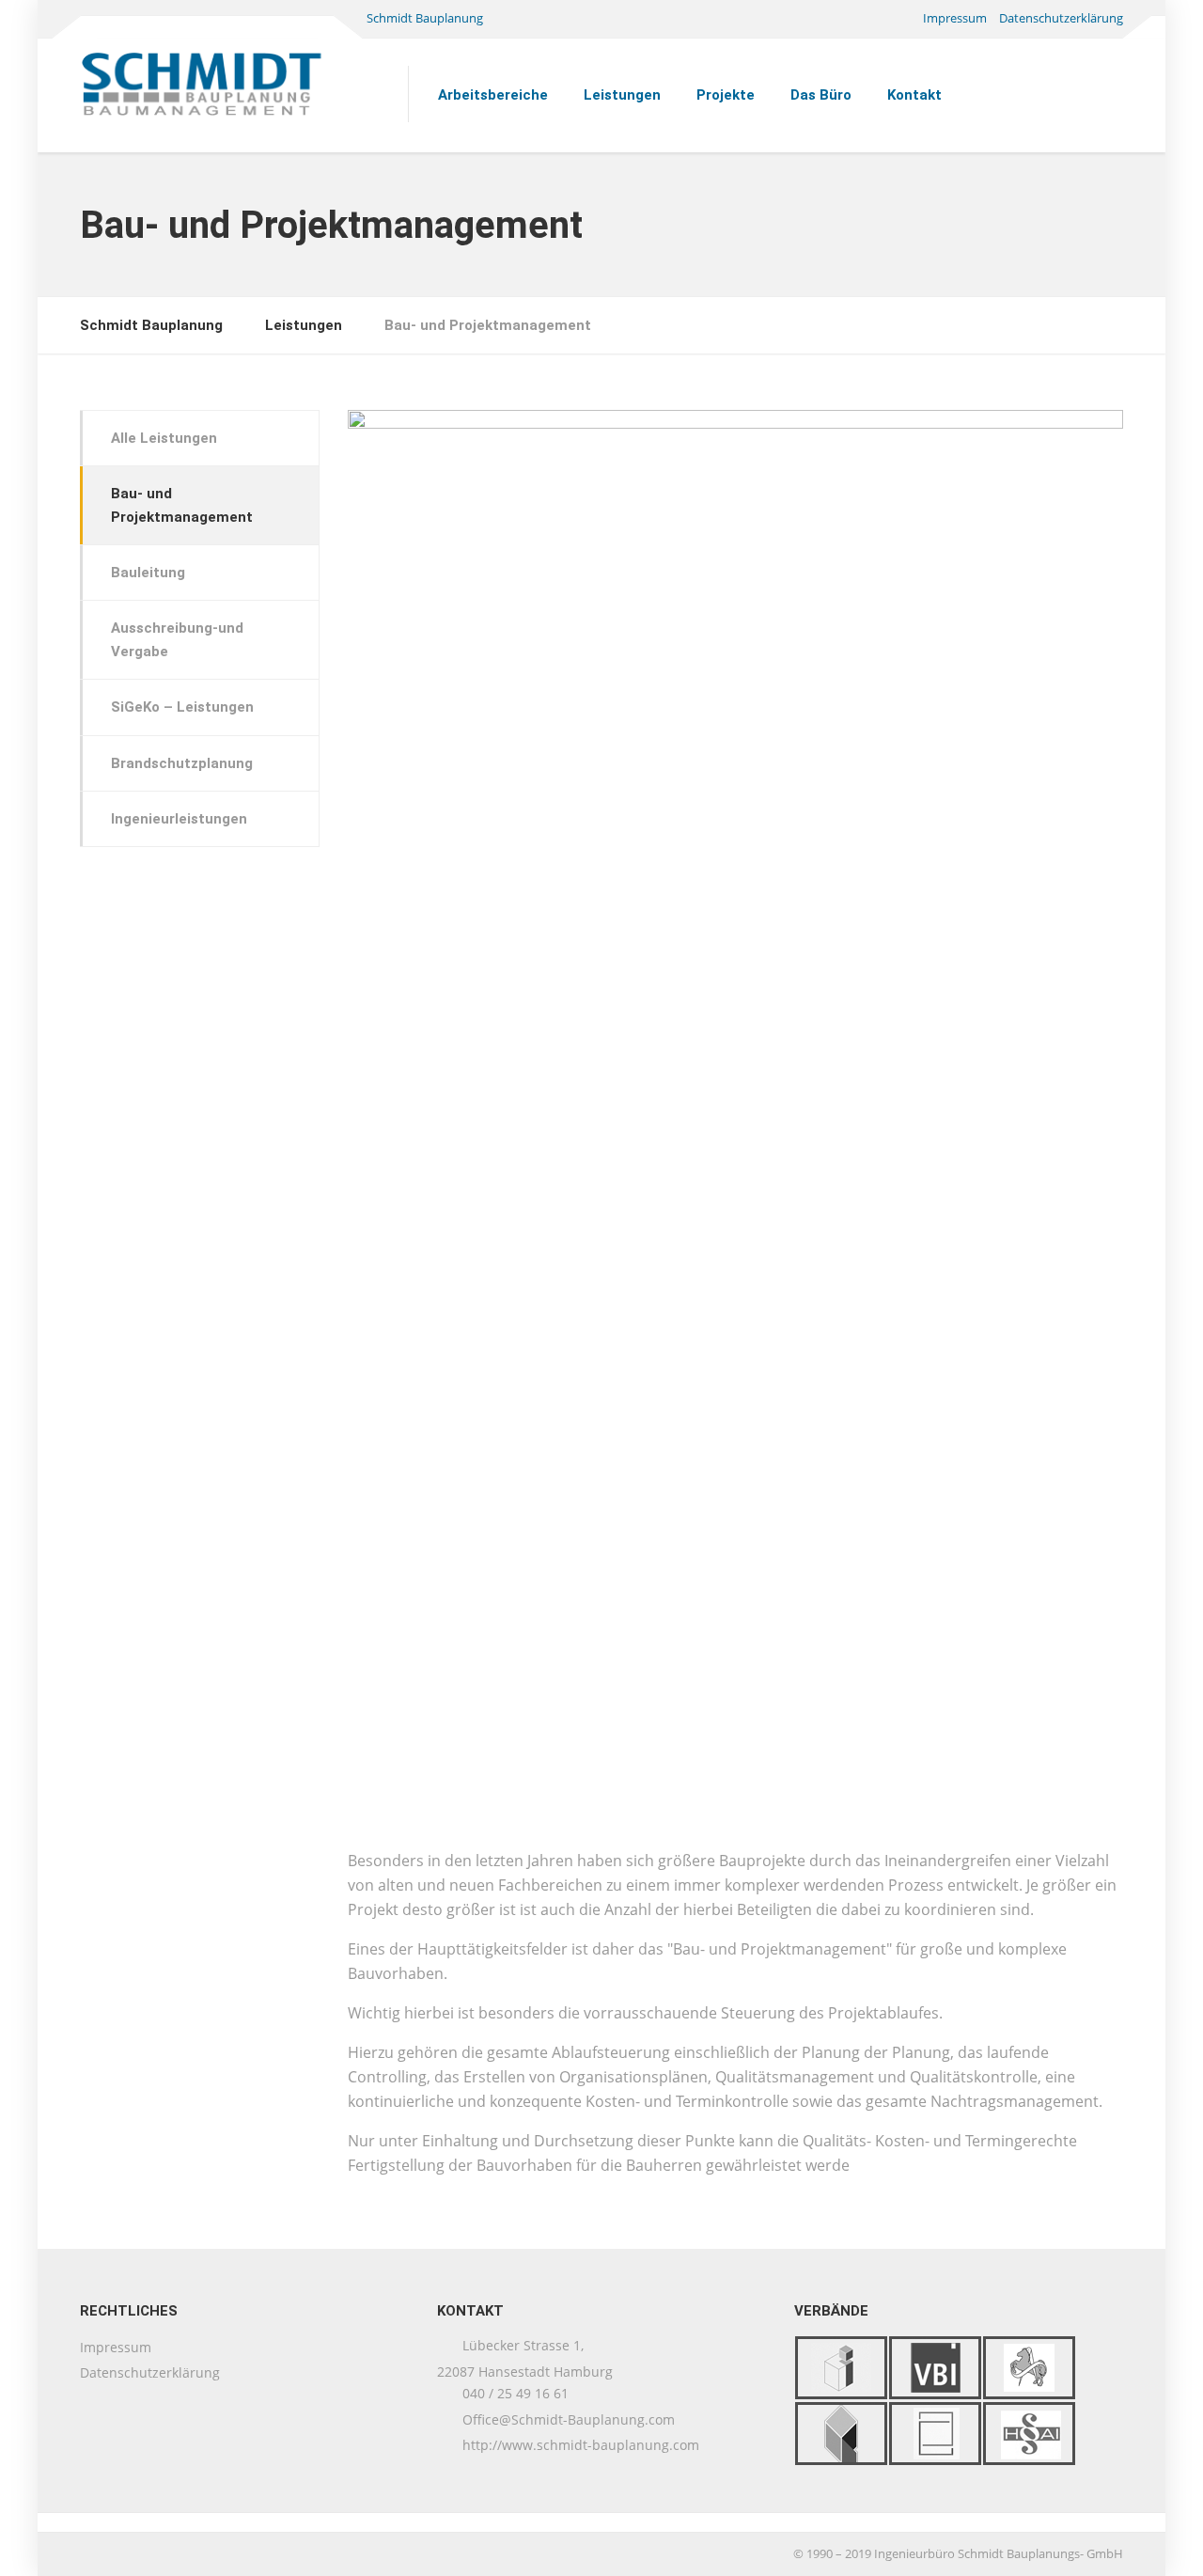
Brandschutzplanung (182, 763)
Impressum (955, 18)
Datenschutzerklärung (1061, 18)
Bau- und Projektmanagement (182, 505)
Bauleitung (148, 573)
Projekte (726, 95)
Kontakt (914, 95)
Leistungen (622, 95)
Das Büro (821, 95)
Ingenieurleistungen (179, 819)
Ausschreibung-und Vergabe (177, 639)
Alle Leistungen (164, 438)
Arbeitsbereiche (493, 95)
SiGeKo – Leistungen (182, 707)
